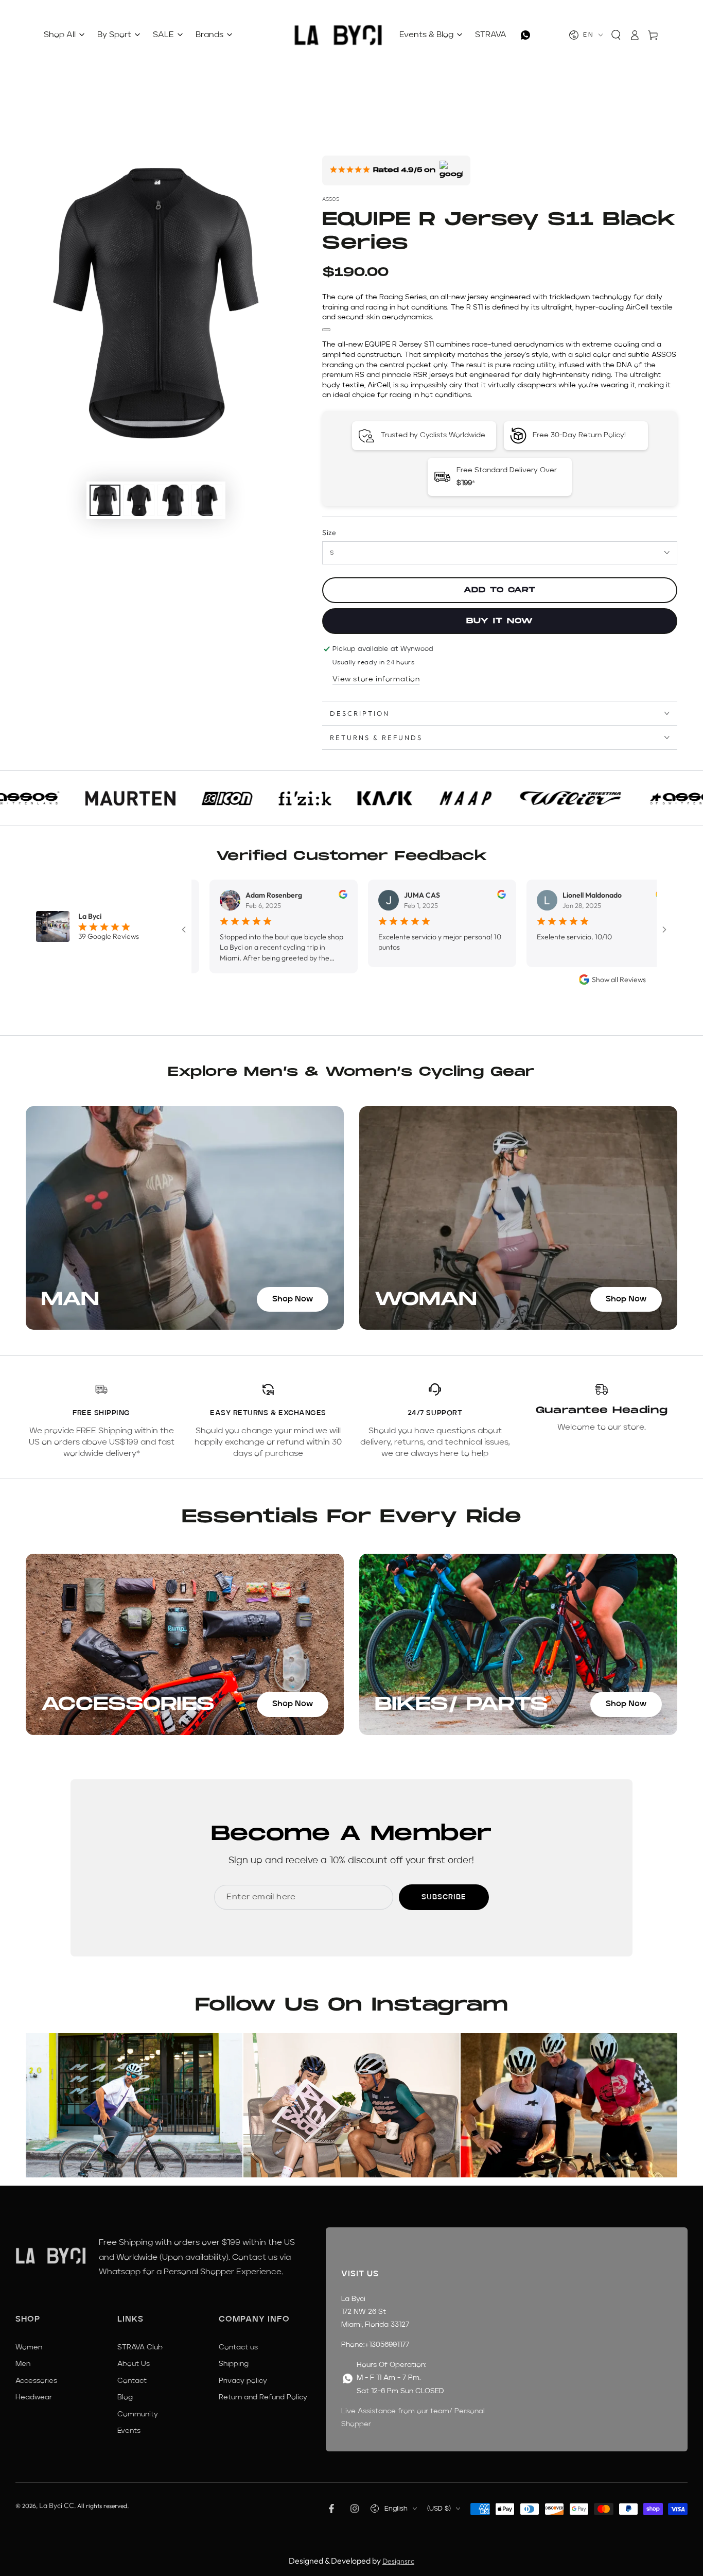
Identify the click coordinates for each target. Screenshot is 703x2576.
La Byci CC (57, 2505)
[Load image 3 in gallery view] (173, 500)
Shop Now (293, 1299)
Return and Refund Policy (263, 2397)
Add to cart (500, 590)
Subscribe (444, 1897)
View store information (376, 679)
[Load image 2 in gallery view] (139, 500)
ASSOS (331, 199)
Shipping (234, 2364)
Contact (132, 2381)
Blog (125, 2397)
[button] (616, 35)
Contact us (238, 2347)
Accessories (36, 2381)
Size (329, 533)
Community (138, 2414)
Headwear (34, 2397)
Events (129, 2431)
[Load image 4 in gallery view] (207, 500)
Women (29, 2347)
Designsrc (398, 2561)
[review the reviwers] (282, 896)
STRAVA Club (140, 2347)
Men (23, 2364)
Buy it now (500, 621)
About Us (134, 2364)
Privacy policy (243, 2381)
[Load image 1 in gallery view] (105, 500)
